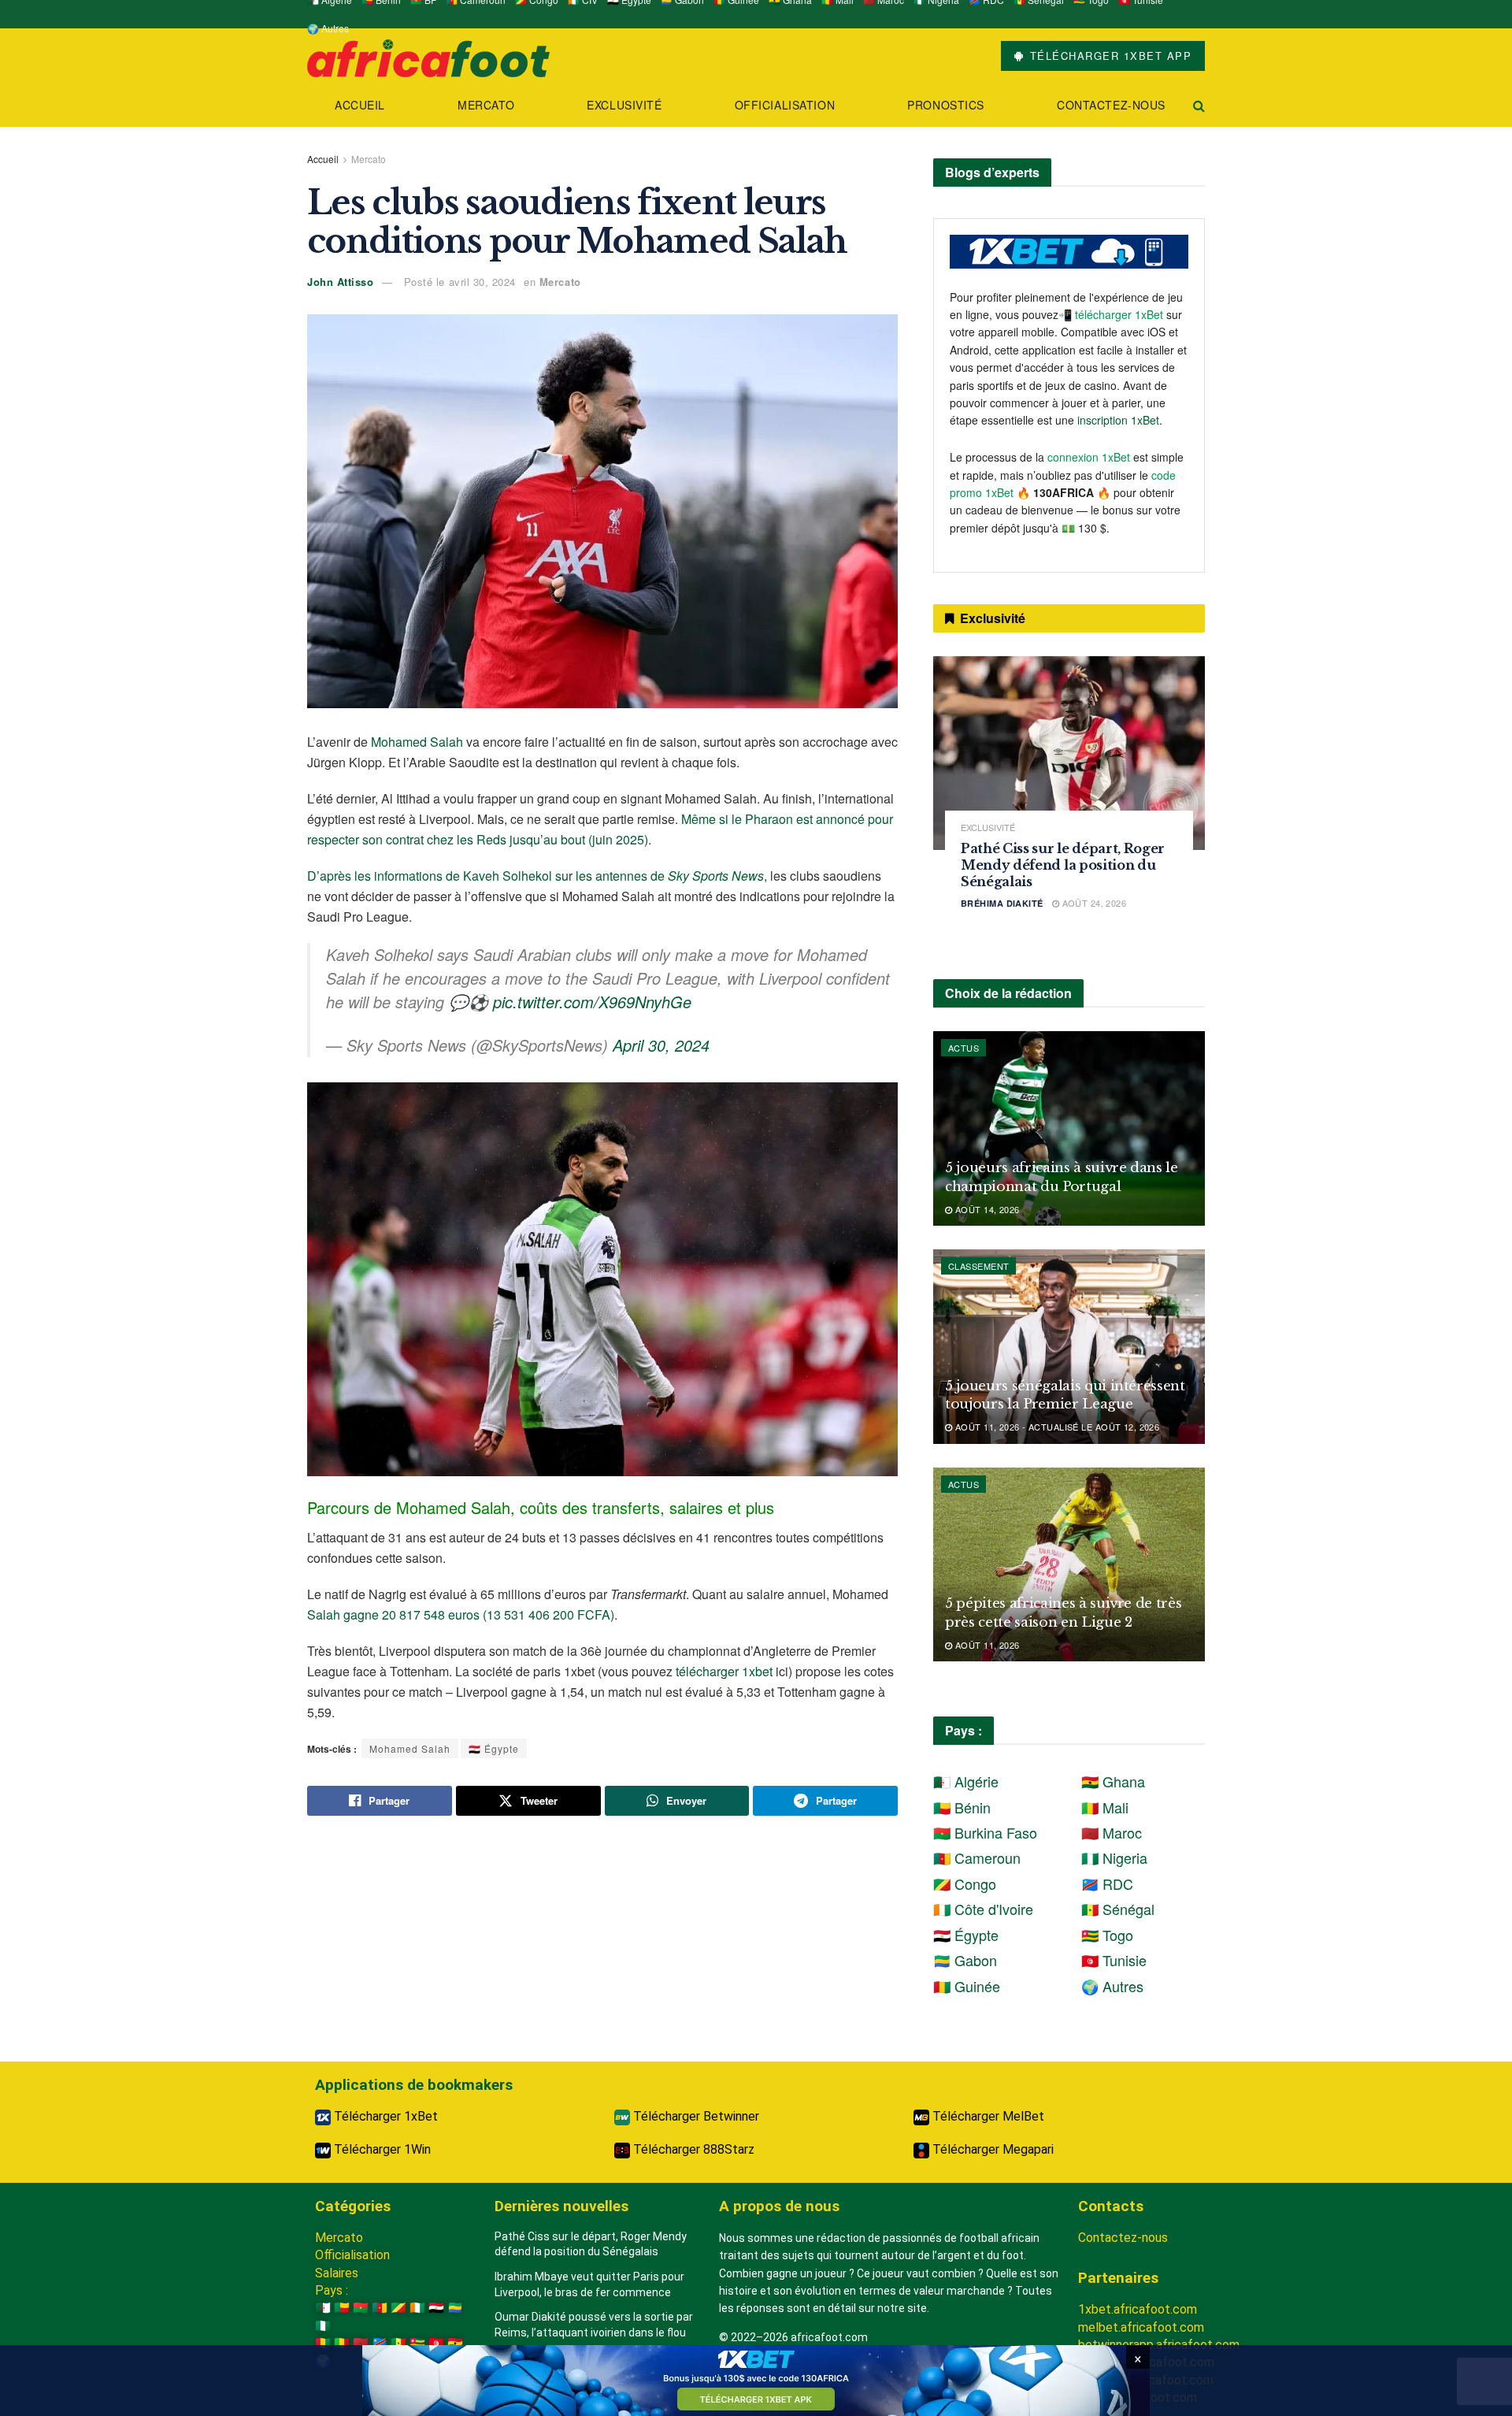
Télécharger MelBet (987, 2116)
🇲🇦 (361, 2343)
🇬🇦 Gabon (965, 1960)
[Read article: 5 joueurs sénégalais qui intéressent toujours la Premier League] (1069, 1347)
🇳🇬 (323, 2326)
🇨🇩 (380, 2343)
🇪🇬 (436, 2308)
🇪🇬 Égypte (494, 1748)
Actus (964, 1048)
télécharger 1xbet (724, 1671)
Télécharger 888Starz (692, 2149)
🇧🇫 (361, 2308)
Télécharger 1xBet (384, 2116)
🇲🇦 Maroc (1112, 1832)
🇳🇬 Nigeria (1114, 1857)
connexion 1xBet (1089, 457)
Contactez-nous (1111, 105)
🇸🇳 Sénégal (1118, 1909)
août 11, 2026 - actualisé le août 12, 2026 (1056, 1427)
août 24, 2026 (1093, 903)
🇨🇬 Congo (965, 1883)
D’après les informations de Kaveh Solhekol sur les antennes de (535, 876)
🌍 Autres (328, 28)
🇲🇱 (342, 2343)
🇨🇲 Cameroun (977, 1857)
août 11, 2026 (986, 1645)
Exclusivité (624, 105)
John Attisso (340, 282)
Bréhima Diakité (1002, 903)
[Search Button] (1199, 105)
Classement (978, 1266)
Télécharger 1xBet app (1108, 56)
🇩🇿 (323, 2308)
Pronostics (946, 105)
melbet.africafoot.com (1141, 2327)
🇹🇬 (417, 2343)
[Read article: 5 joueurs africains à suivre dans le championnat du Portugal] (1069, 1128)
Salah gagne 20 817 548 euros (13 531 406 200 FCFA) (461, 1614)
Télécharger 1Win (381, 2149)
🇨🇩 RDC (1107, 1883)
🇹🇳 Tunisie (1114, 1960)
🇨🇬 (398, 2308)
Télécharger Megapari (991, 2149)
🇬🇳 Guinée (967, 1986)
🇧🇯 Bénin (962, 1807)
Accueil (360, 105)
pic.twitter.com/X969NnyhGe (592, 1002)
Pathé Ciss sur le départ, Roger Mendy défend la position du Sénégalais (1063, 865)
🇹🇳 (436, 2343)
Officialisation (785, 105)
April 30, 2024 (661, 1045)
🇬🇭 (455, 2343)
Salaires (337, 2273)
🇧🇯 (342, 2308)
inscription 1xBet (1118, 420)
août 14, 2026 (986, 1209)
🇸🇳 (398, 2343)
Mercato (486, 105)
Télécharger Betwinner (695, 2116)
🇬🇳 (323, 2343)
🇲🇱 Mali (1105, 1807)
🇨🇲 (380, 2308)
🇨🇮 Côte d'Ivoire (983, 1909)
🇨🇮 (417, 2308)
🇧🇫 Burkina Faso (985, 1832)
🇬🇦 (455, 2308)
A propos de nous (779, 2206)
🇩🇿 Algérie (966, 1781)
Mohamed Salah (417, 742)
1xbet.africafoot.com (1138, 2309)
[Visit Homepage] (428, 56)
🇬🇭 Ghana (1113, 1781)
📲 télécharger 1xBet (1112, 314)
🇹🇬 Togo (1107, 1935)
